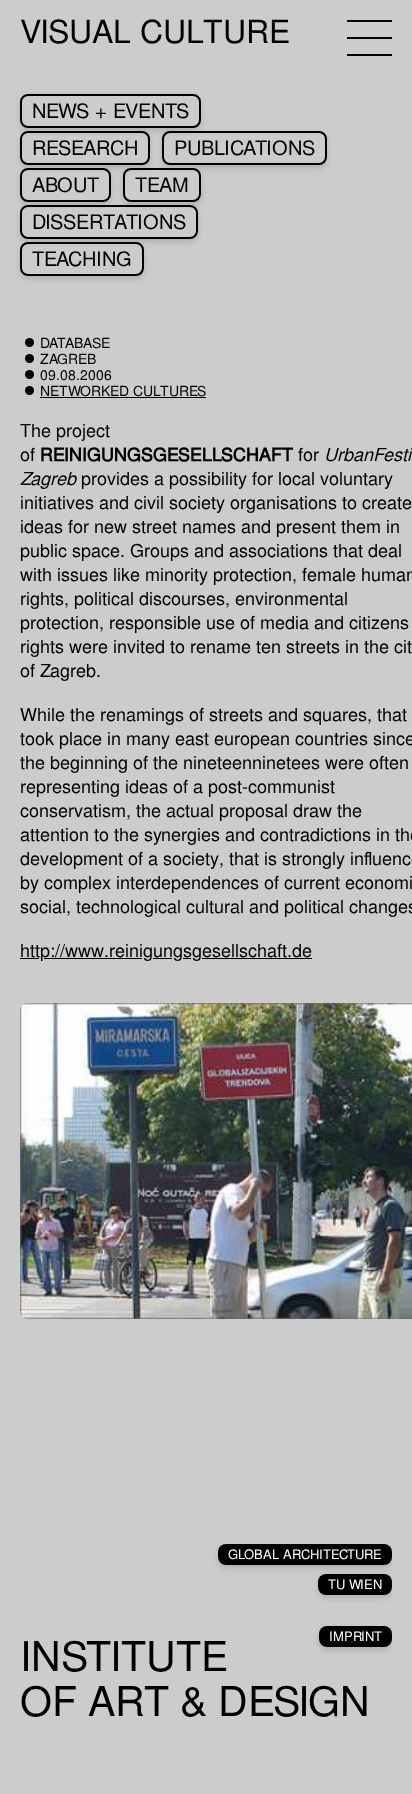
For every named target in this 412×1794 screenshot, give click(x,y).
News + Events (110, 111)
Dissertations (109, 222)
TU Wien (355, 1584)
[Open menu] (369, 38)
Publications (244, 148)
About (65, 185)
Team (162, 185)
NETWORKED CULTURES (123, 391)
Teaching (82, 259)
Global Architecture (305, 1554)
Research (85, 148)
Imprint (355, 1636)
